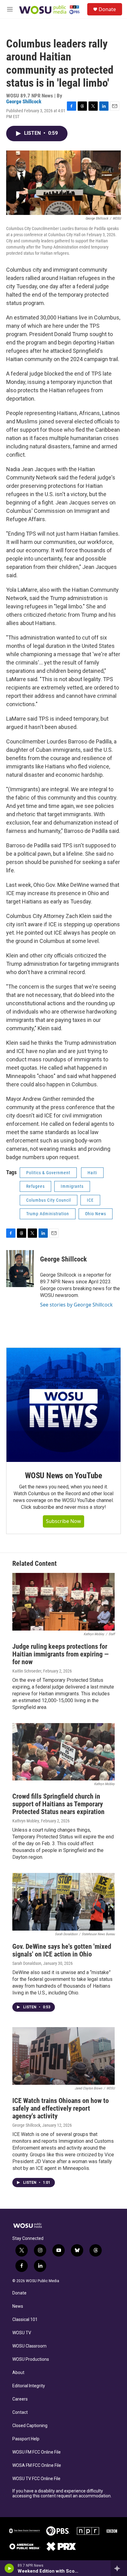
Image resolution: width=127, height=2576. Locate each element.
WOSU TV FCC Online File (36, 2479)
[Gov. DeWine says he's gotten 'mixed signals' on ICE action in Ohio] (63, 1902)
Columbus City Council (49, 1200)
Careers (20, 2399)
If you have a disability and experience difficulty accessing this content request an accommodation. (62, 2494)
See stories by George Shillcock (76, 1305)
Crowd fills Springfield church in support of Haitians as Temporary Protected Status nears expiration (58, 1804)
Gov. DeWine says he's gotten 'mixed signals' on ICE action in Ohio (62, 1950)
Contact (20, 2412)
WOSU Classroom (29, 2346)
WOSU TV (22, 2333)
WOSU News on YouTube (63, 1475)
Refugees (35, 1186)
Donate (107, 9)
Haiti (92, 1173)
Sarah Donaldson (27, 1963)
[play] (9, 2568)
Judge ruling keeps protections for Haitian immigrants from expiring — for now (61, 1654)
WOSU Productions (31, 2359)
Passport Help (26, 2439)
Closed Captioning (30, 2426)
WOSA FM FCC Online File (37, 2465)
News (18, 2306)
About (18, 2373)
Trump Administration (48, 1214)
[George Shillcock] (20, 1269)
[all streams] (119, 2568)
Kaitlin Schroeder (27, 1671)
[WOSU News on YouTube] (63, 1405)
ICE (90, 1200)
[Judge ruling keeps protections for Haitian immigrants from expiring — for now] (63, 1602)
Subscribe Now (63, 1521)
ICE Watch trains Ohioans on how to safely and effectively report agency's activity (61, 2108)
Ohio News (96, 1214)
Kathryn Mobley (26, 1821)
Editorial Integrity (29, 2386)
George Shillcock (24, 101)
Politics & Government (48, 1173)
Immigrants (72, 1186)
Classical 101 (25, 2320)
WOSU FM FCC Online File (37, 2452)
